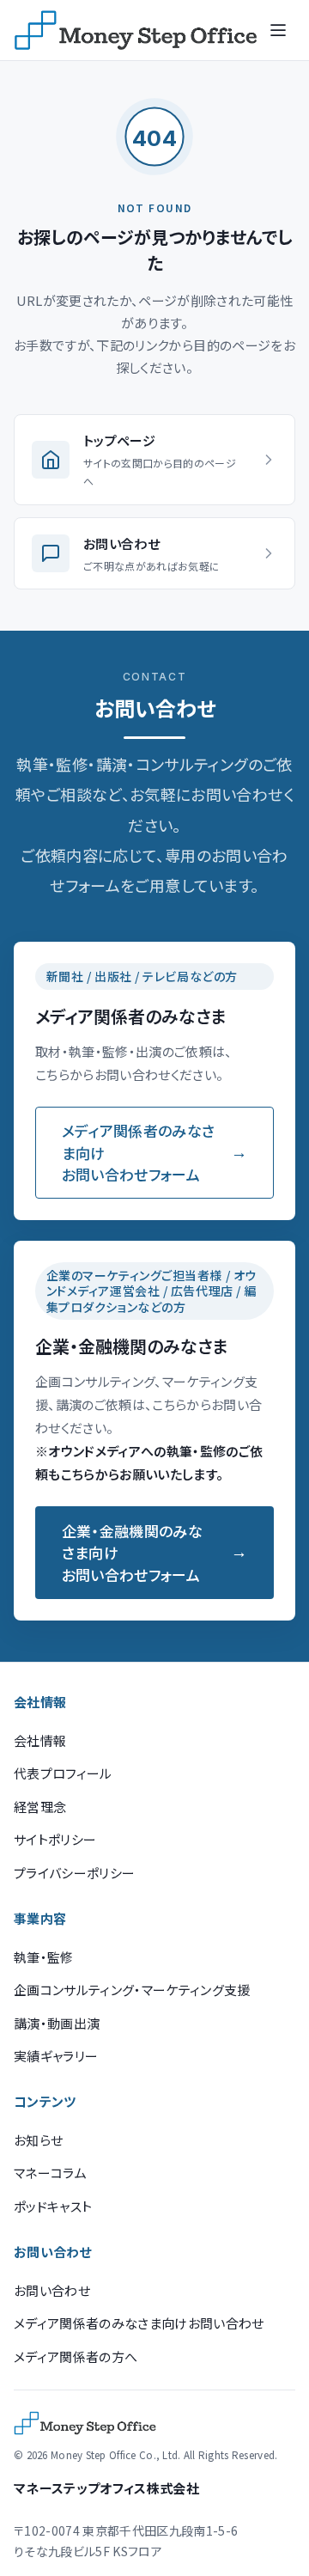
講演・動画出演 (57, 2023)
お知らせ (38, 2140)
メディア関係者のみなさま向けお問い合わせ (139, 2323)
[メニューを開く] (278, 30)
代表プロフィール (63, 1773)
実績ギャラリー (56, 2056)
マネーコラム (50, 2173)
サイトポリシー (55, 1839)
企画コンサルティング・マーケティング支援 (132, 1990)
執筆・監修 (44, 1957)
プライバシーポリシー (74, 1873)
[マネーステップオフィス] (136, 30)
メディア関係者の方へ (76, 2356)
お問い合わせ (52, 2290)
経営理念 (40, 1807)
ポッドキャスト (53, 2206)
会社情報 (40, 1740)
